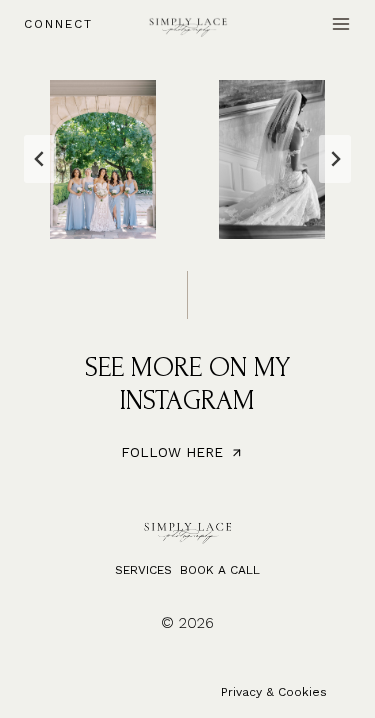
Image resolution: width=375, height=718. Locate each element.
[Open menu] (340, 23)
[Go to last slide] (40, 159)
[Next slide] (335, 159)
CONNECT (58, 24)
